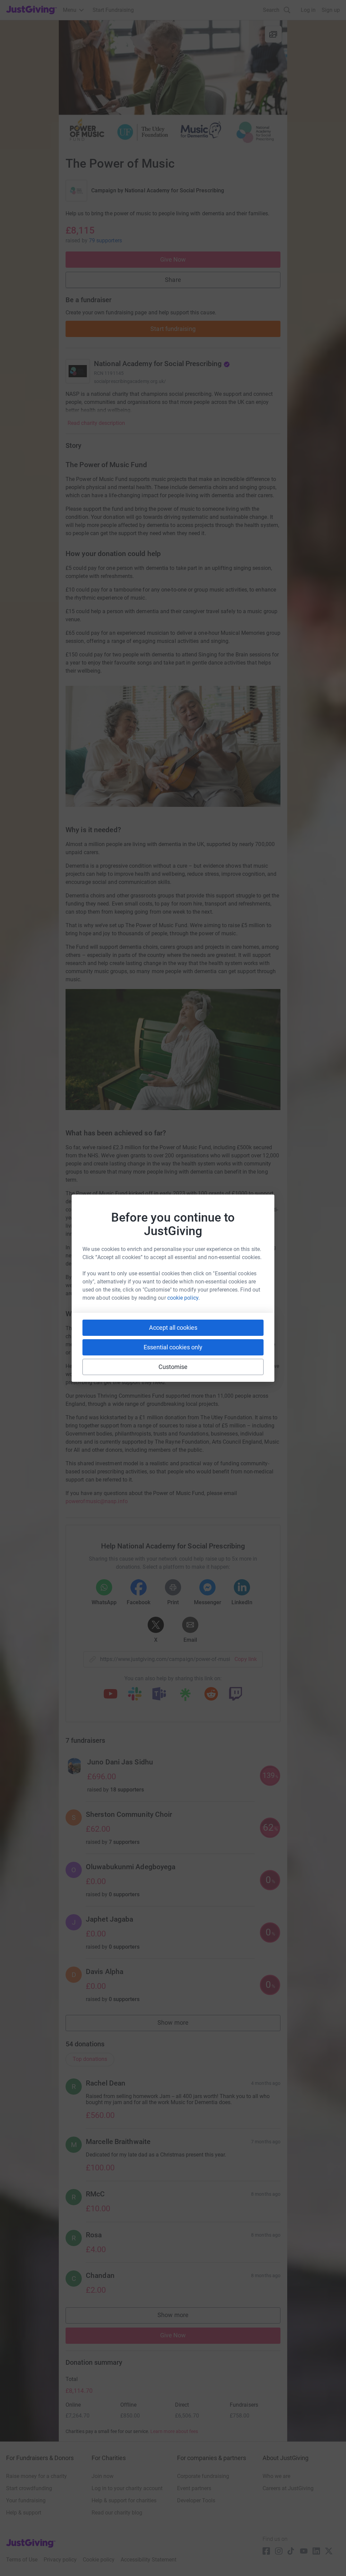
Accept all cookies (173, 1328)
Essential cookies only (173, 1347)
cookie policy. (183, 1298)
